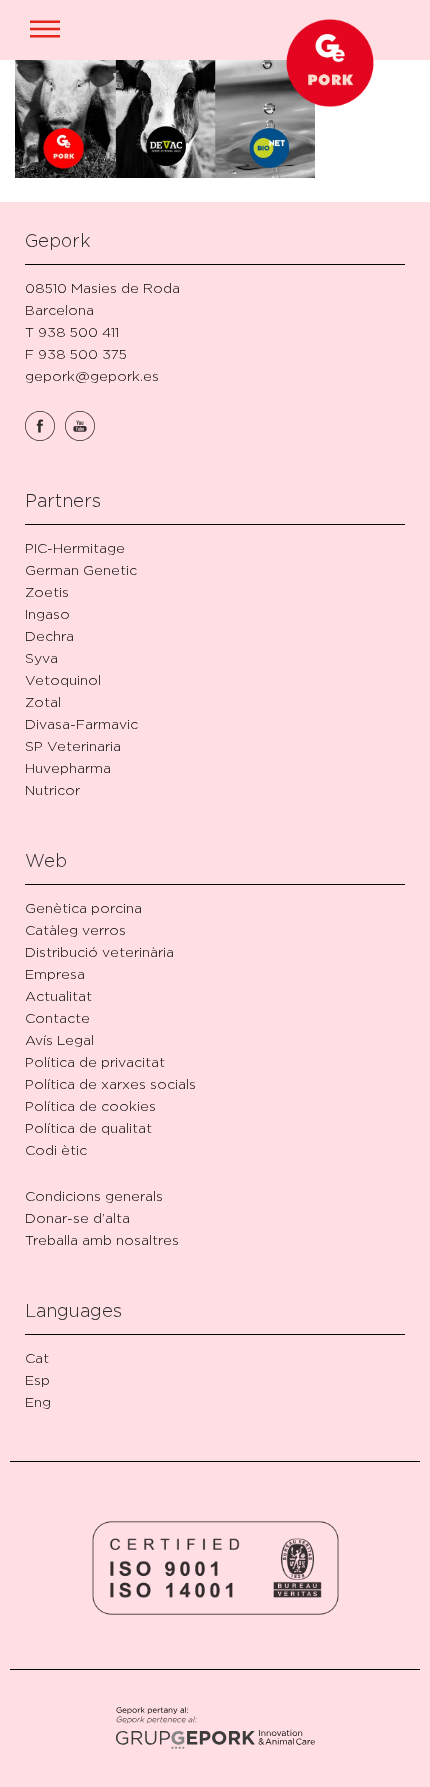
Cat (37, 1357)
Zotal (43, 701)
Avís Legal (59, 1039)
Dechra (49, 635)
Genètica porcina (83, 907)
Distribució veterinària (99, 951)
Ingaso (47, 613)
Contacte (57, 1017)
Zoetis (47, 591)
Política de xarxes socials (110, 1083)
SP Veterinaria (73, 745)
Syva (41, 657)
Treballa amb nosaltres (102, 1239)
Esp (37, 1379)
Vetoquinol (63, 679)
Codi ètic (56, 1149)
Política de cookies (90, 1105)
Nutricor (52, 789)
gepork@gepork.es (92, 375)
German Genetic (81, 569)
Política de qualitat (88, 1127)
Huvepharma (68, 767)
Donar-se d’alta (77, 1217)
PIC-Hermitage (75, 547)
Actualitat (58, 995)
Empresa (55, 973)
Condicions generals (94, 1195)
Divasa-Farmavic (81, 723)
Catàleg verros (75, 929)
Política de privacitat (95, 1061)
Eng (38, 1401)
